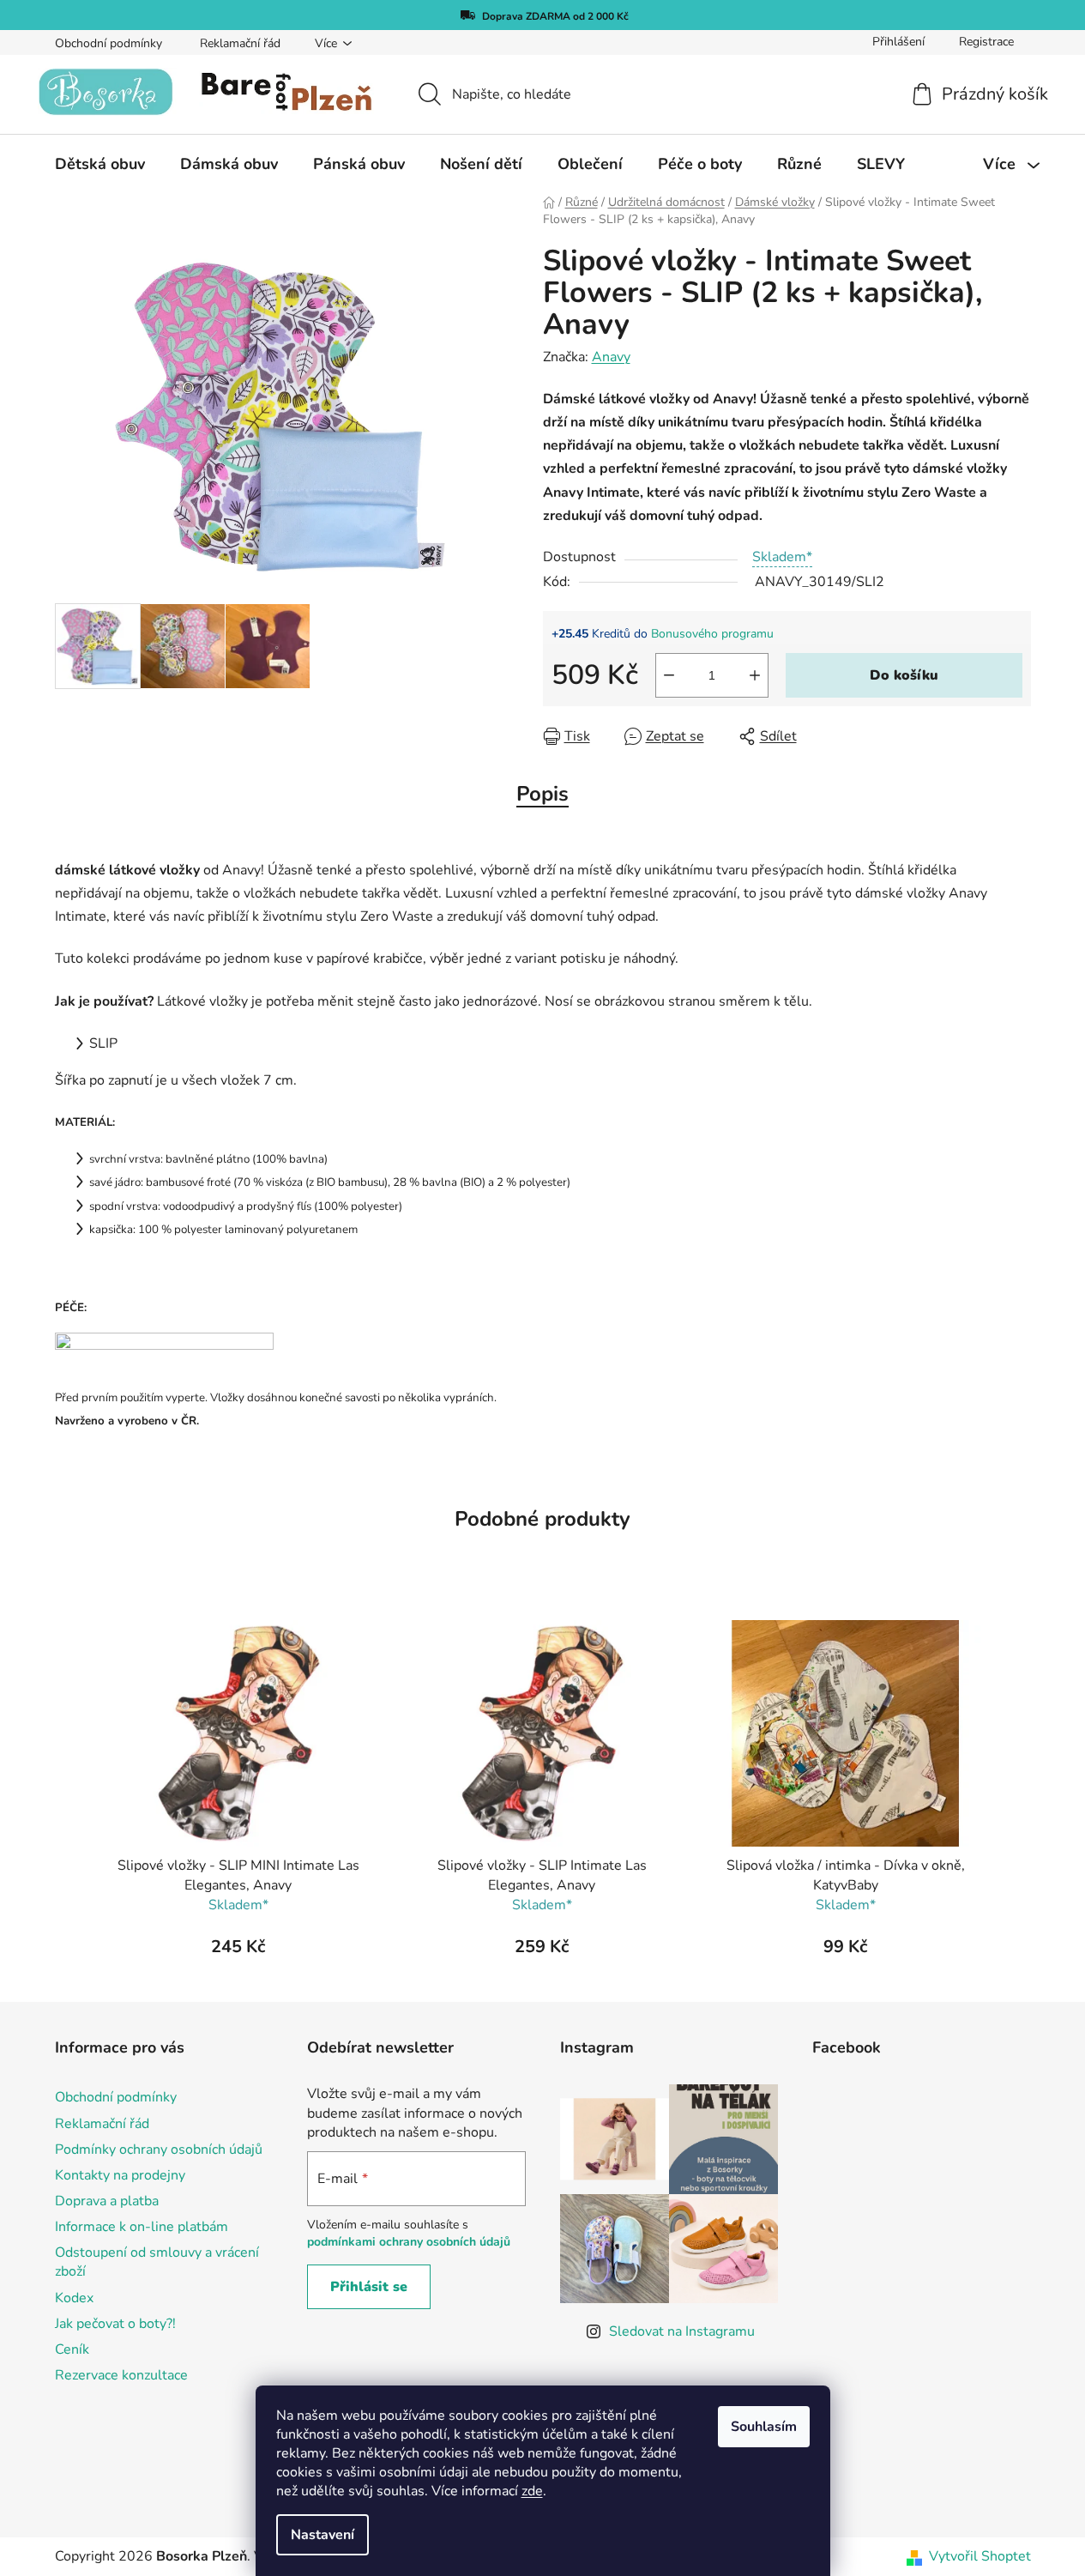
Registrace (986, 42)
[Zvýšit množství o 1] (755, 675)
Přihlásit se (369, 2287)
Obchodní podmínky (108, 43)
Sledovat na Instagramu (682, 2331)
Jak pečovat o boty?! (115, 2324)
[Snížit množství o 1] (669, 675)
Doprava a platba (107, 2201)
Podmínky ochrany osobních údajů (159, 2150)
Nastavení (322, 2535)
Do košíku (904, 675)
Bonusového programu (712, 634)
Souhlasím (764, 2427)
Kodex (74, 2298)
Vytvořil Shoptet (980, 2556)
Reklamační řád (240, 43)
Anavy (611, 357)
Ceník (72, 2349)
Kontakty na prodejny (120, 2175)
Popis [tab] (542, 794)
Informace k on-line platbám (142, 2227)
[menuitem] (100, 164)
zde (532, 2491)
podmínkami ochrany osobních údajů (409, 2242)
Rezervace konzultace (121, 2375)
